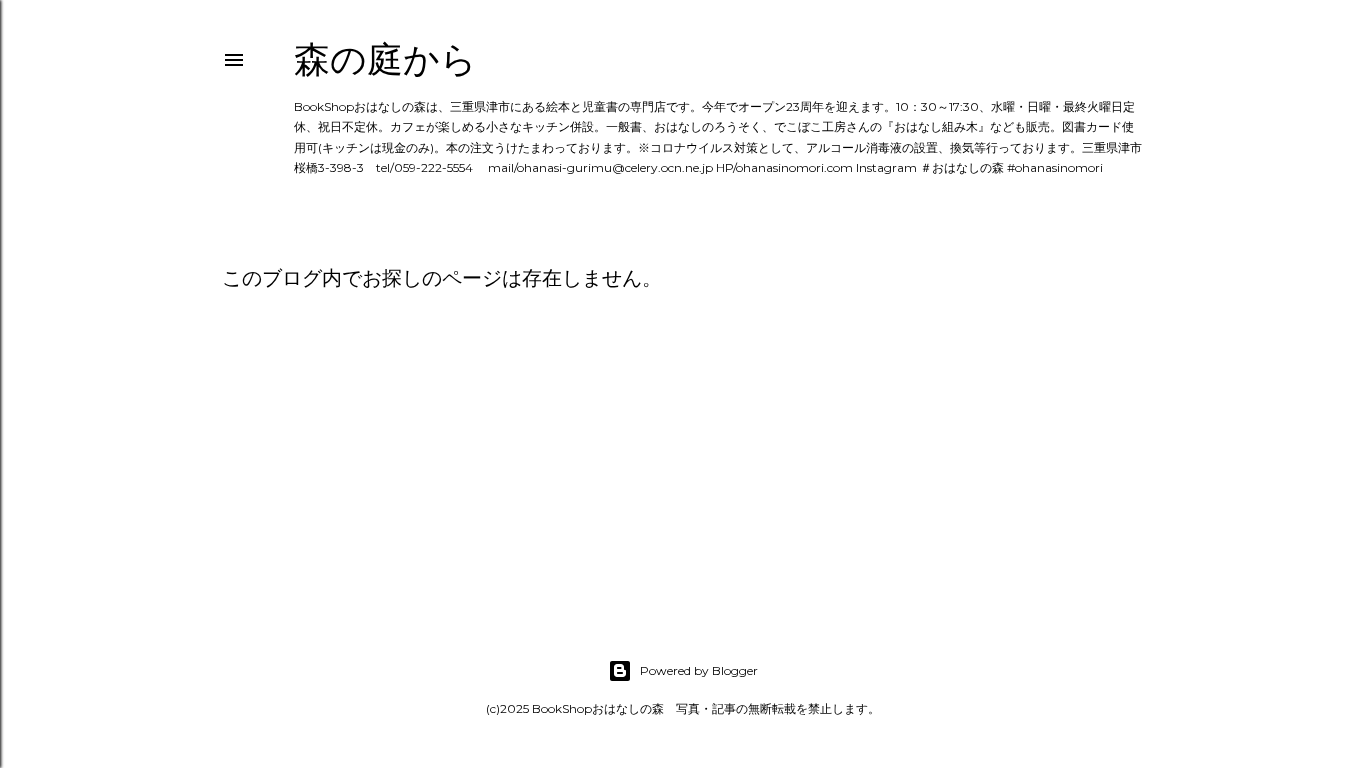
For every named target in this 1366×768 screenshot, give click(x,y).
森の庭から (385, 59)
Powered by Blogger (699, 670)
